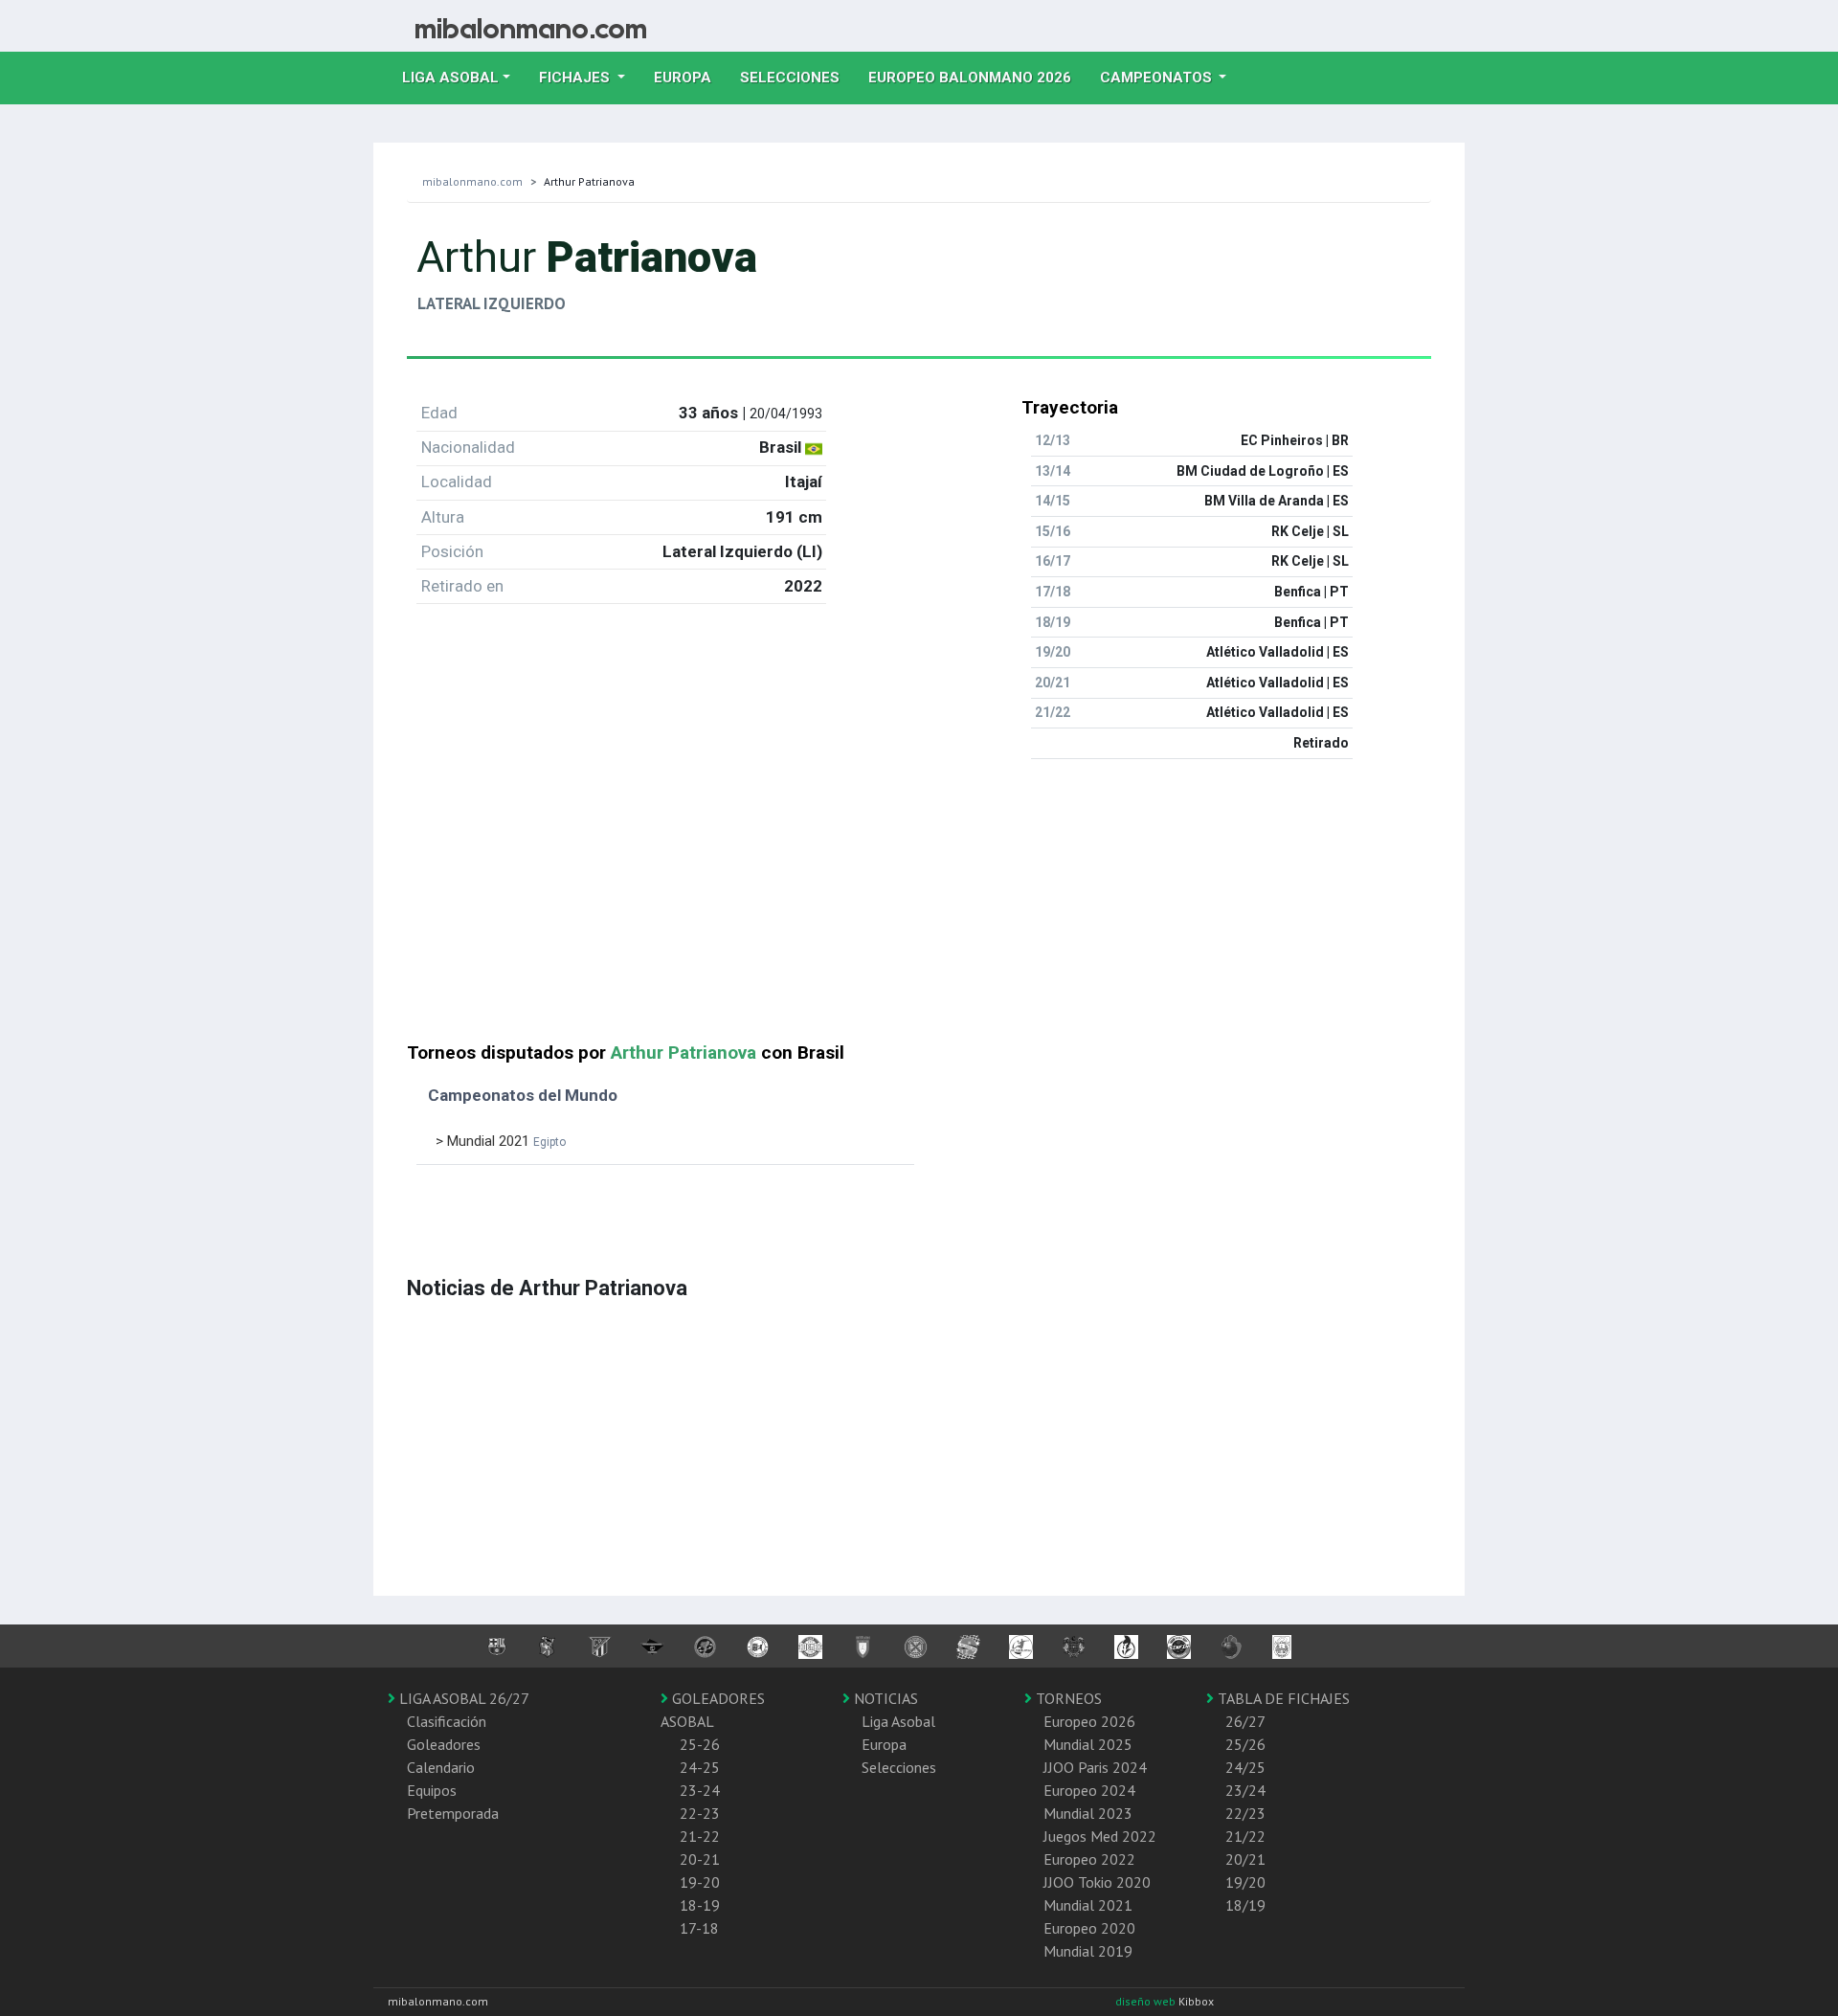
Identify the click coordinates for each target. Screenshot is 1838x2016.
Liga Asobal (898, 1721)
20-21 (700, 1859)
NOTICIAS (884, 1698)
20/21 (1245, 1859)
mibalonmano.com (472, 181)
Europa (690, 77)
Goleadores (444, 1744)
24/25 (1245, 1767)
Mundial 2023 (1088, 1813)
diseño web (1147, 2001)
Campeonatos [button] (1158, 78)
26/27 (1245, 1721)
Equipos (432, 1790)
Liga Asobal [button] (450, 78)
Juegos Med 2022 (1100, 1836)
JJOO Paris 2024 (1095, 1767)
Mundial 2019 (1088, 1951)
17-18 (699, 1928)
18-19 (700, 1905)
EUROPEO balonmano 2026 (977, 77)
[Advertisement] (919, 908)
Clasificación (447, 1721)
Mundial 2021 (1088, 1905)
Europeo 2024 (1089, 1790)
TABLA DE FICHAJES (1282, 1698)
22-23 (700, 1813)
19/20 (1245, 1882)
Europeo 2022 (1089, 1859)
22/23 (1245, 1813)
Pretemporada (453, 1813)
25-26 (700, 1744)
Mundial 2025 (1088, 1744)
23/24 (1245, 1790)
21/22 (1245, 1836)
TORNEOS (1067, 1698)
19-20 (700, 1882)
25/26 (1245, 1744)
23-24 (700, 1790)
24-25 (700, 1767)
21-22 (700, 1836)
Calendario (441, 1767)
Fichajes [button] (576, 78)
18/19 (1245, 1905)
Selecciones (797, 77)
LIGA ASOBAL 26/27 (462, 1698)
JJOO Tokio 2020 (1097, 1882)
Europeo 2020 (1089, 1928)
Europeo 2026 (1089, 1721)
